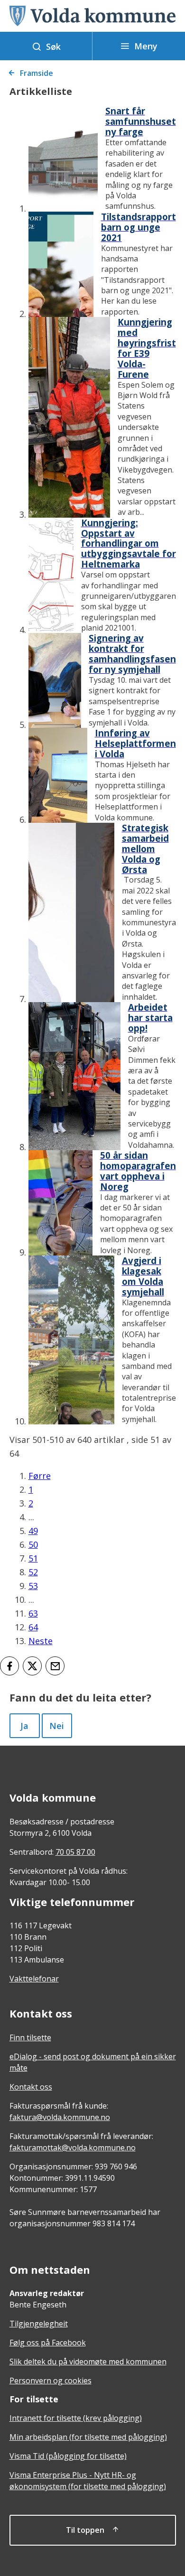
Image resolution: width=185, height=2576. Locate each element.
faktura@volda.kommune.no (60, 2117)
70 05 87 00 (75, 1852)
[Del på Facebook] (9, 1666)
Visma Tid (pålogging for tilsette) (68, 2456)
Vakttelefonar (34, 1979)
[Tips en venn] (55, 1666)
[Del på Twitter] (32, 1666)
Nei (57, 1726)
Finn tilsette (30, 2037)
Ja (24, 1726)
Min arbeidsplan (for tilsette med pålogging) (88, 2437)
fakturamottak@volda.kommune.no (73, 2148)
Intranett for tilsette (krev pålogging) (76, 2418)
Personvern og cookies (51, 2381)
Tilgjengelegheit (39, 2324)
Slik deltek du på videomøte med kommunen (88, 2362)
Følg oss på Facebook (48, 2343)
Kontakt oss (31, 2087)
